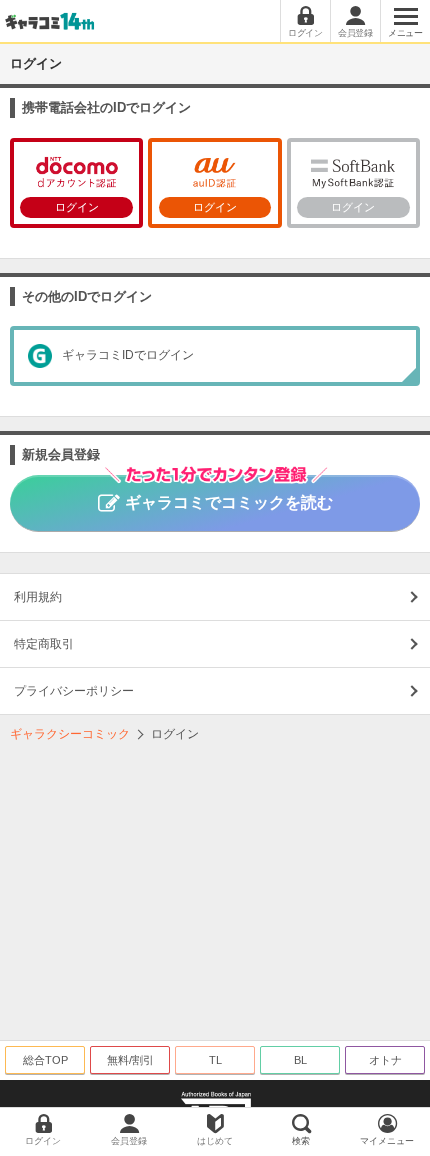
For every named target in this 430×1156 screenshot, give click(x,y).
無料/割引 (130, 1060)
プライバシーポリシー (74, 691)
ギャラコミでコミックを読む (229, 502)
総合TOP (45, 1060)
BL (300, 1060)
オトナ (385, 1060)
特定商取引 (44, 644)
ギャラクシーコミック (70, 734)
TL (215, 1060)
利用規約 (38, 597)
